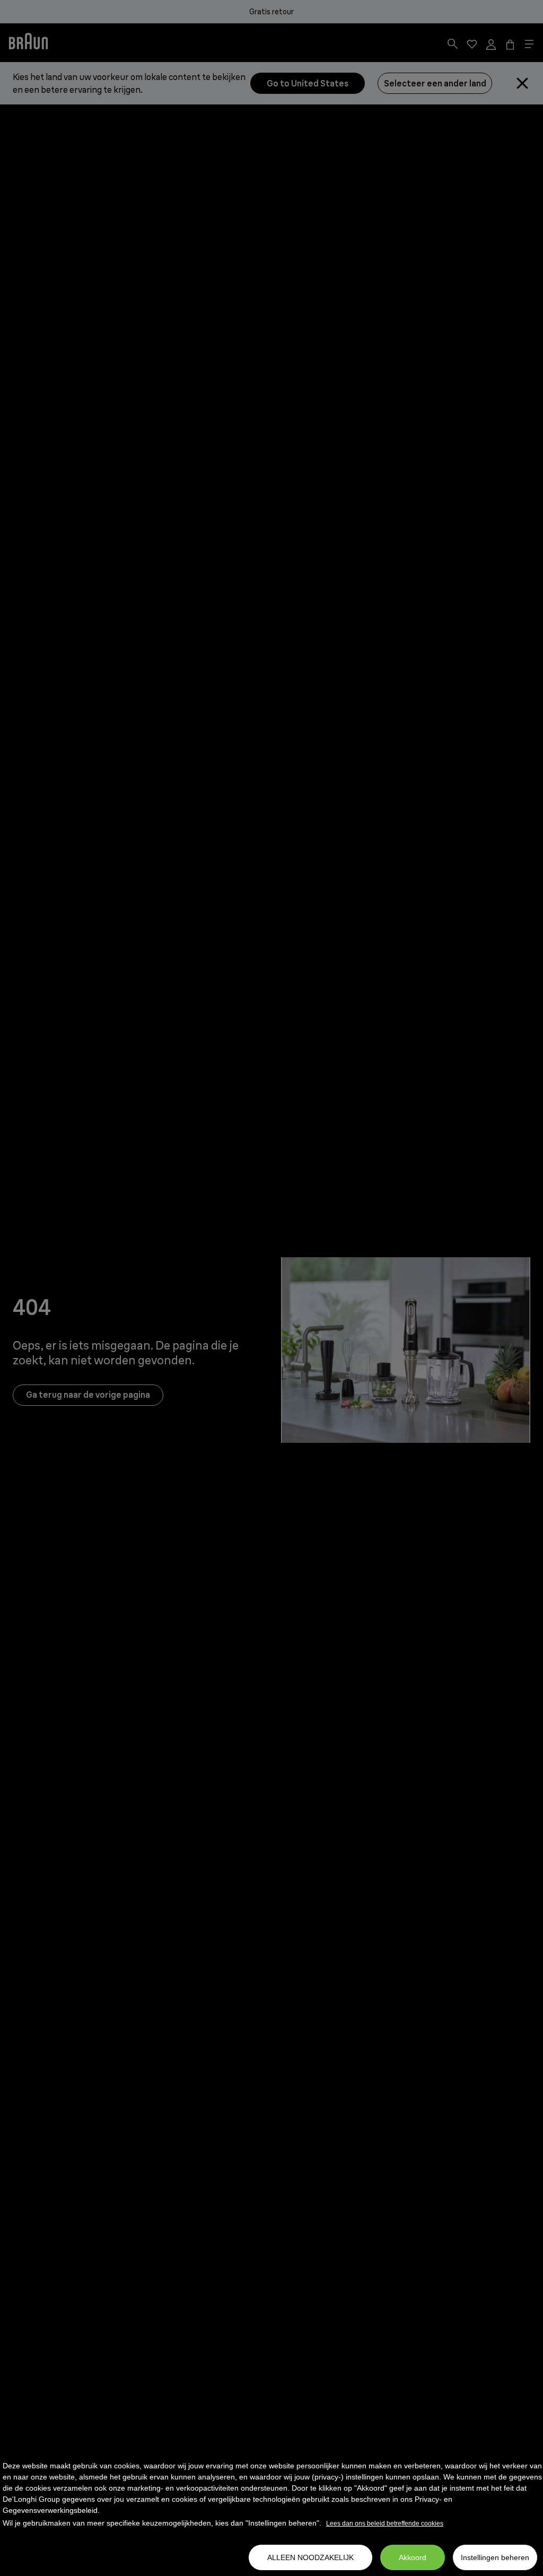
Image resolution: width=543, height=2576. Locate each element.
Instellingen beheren (495, 2557)
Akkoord (413, 2557)
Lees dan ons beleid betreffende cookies (385, 2524)
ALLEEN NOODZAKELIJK (310, 2557)
